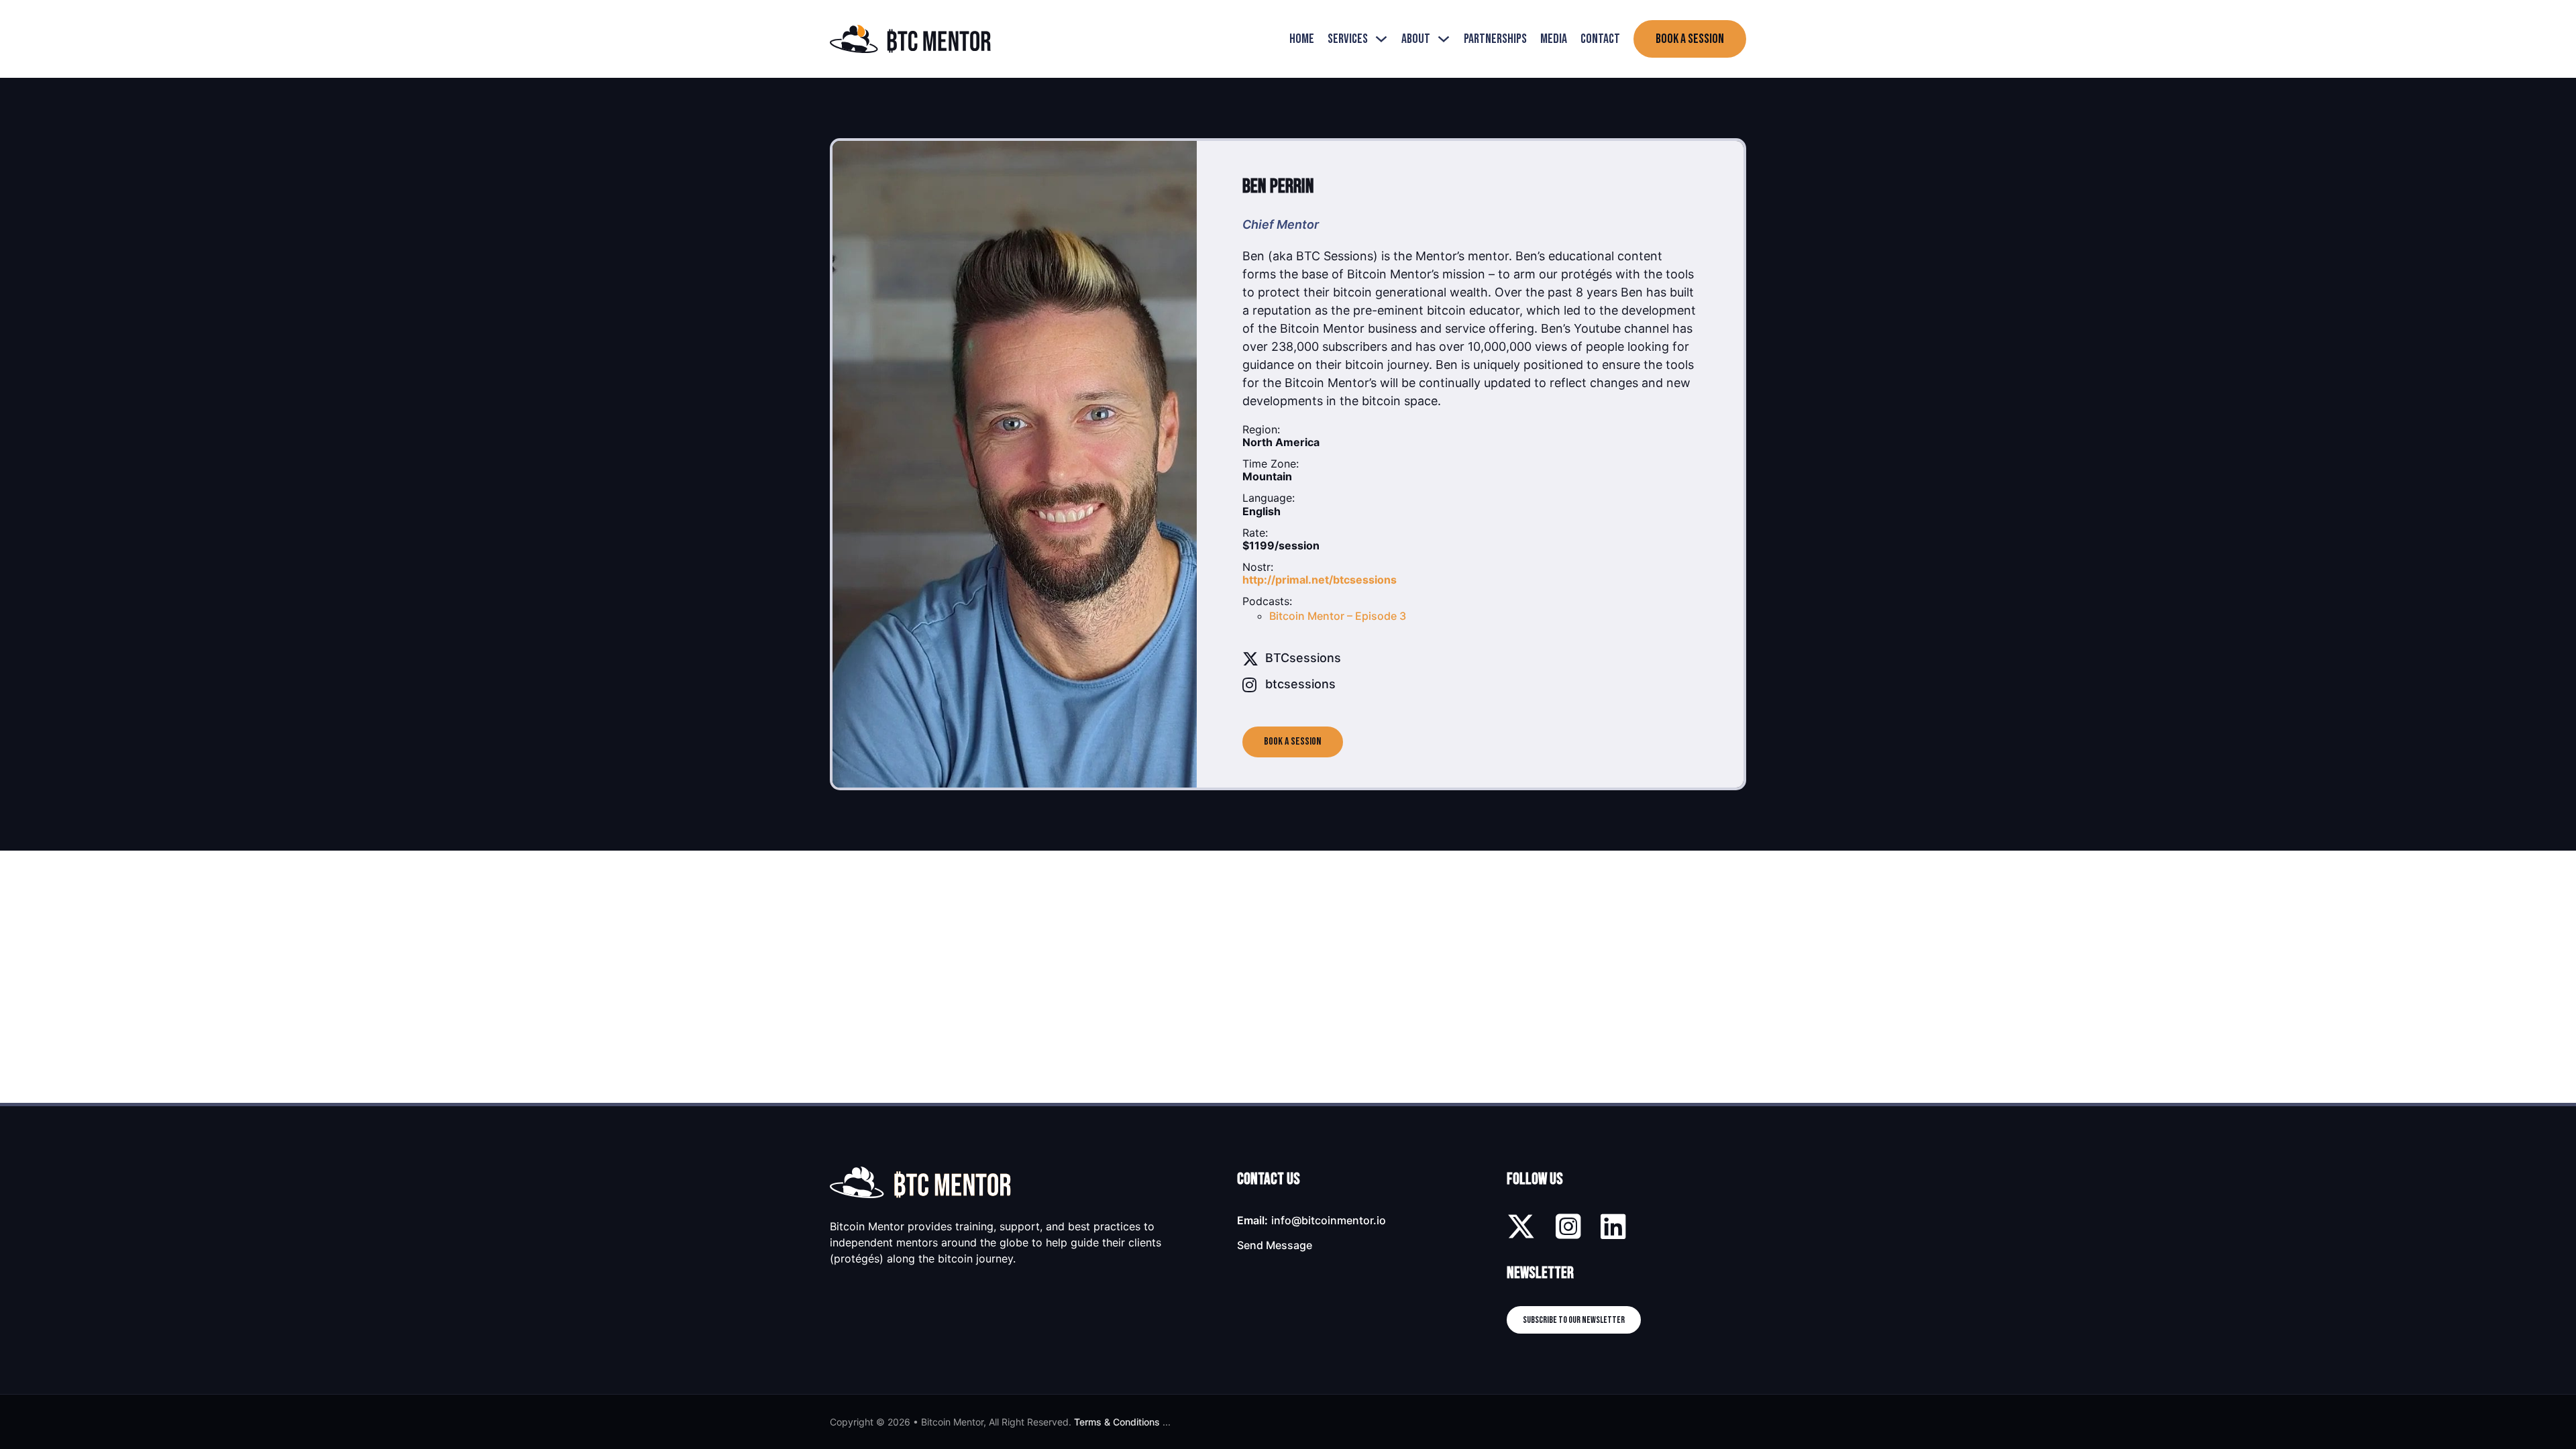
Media (1554, 39)
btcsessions (1300, 684)
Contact (1600, 39)
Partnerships (1495, 39)
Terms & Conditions (1117, 1422)
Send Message (1275, 1245)
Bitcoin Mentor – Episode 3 (1338, 616)
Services (1348, 39)
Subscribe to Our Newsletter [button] (1574, 1320)
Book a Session (1690, 39)
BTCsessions (1303, 658)
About (1416, 39)
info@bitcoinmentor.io (1329, 1220)
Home (1302, 39)
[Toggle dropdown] (1381, 39)
